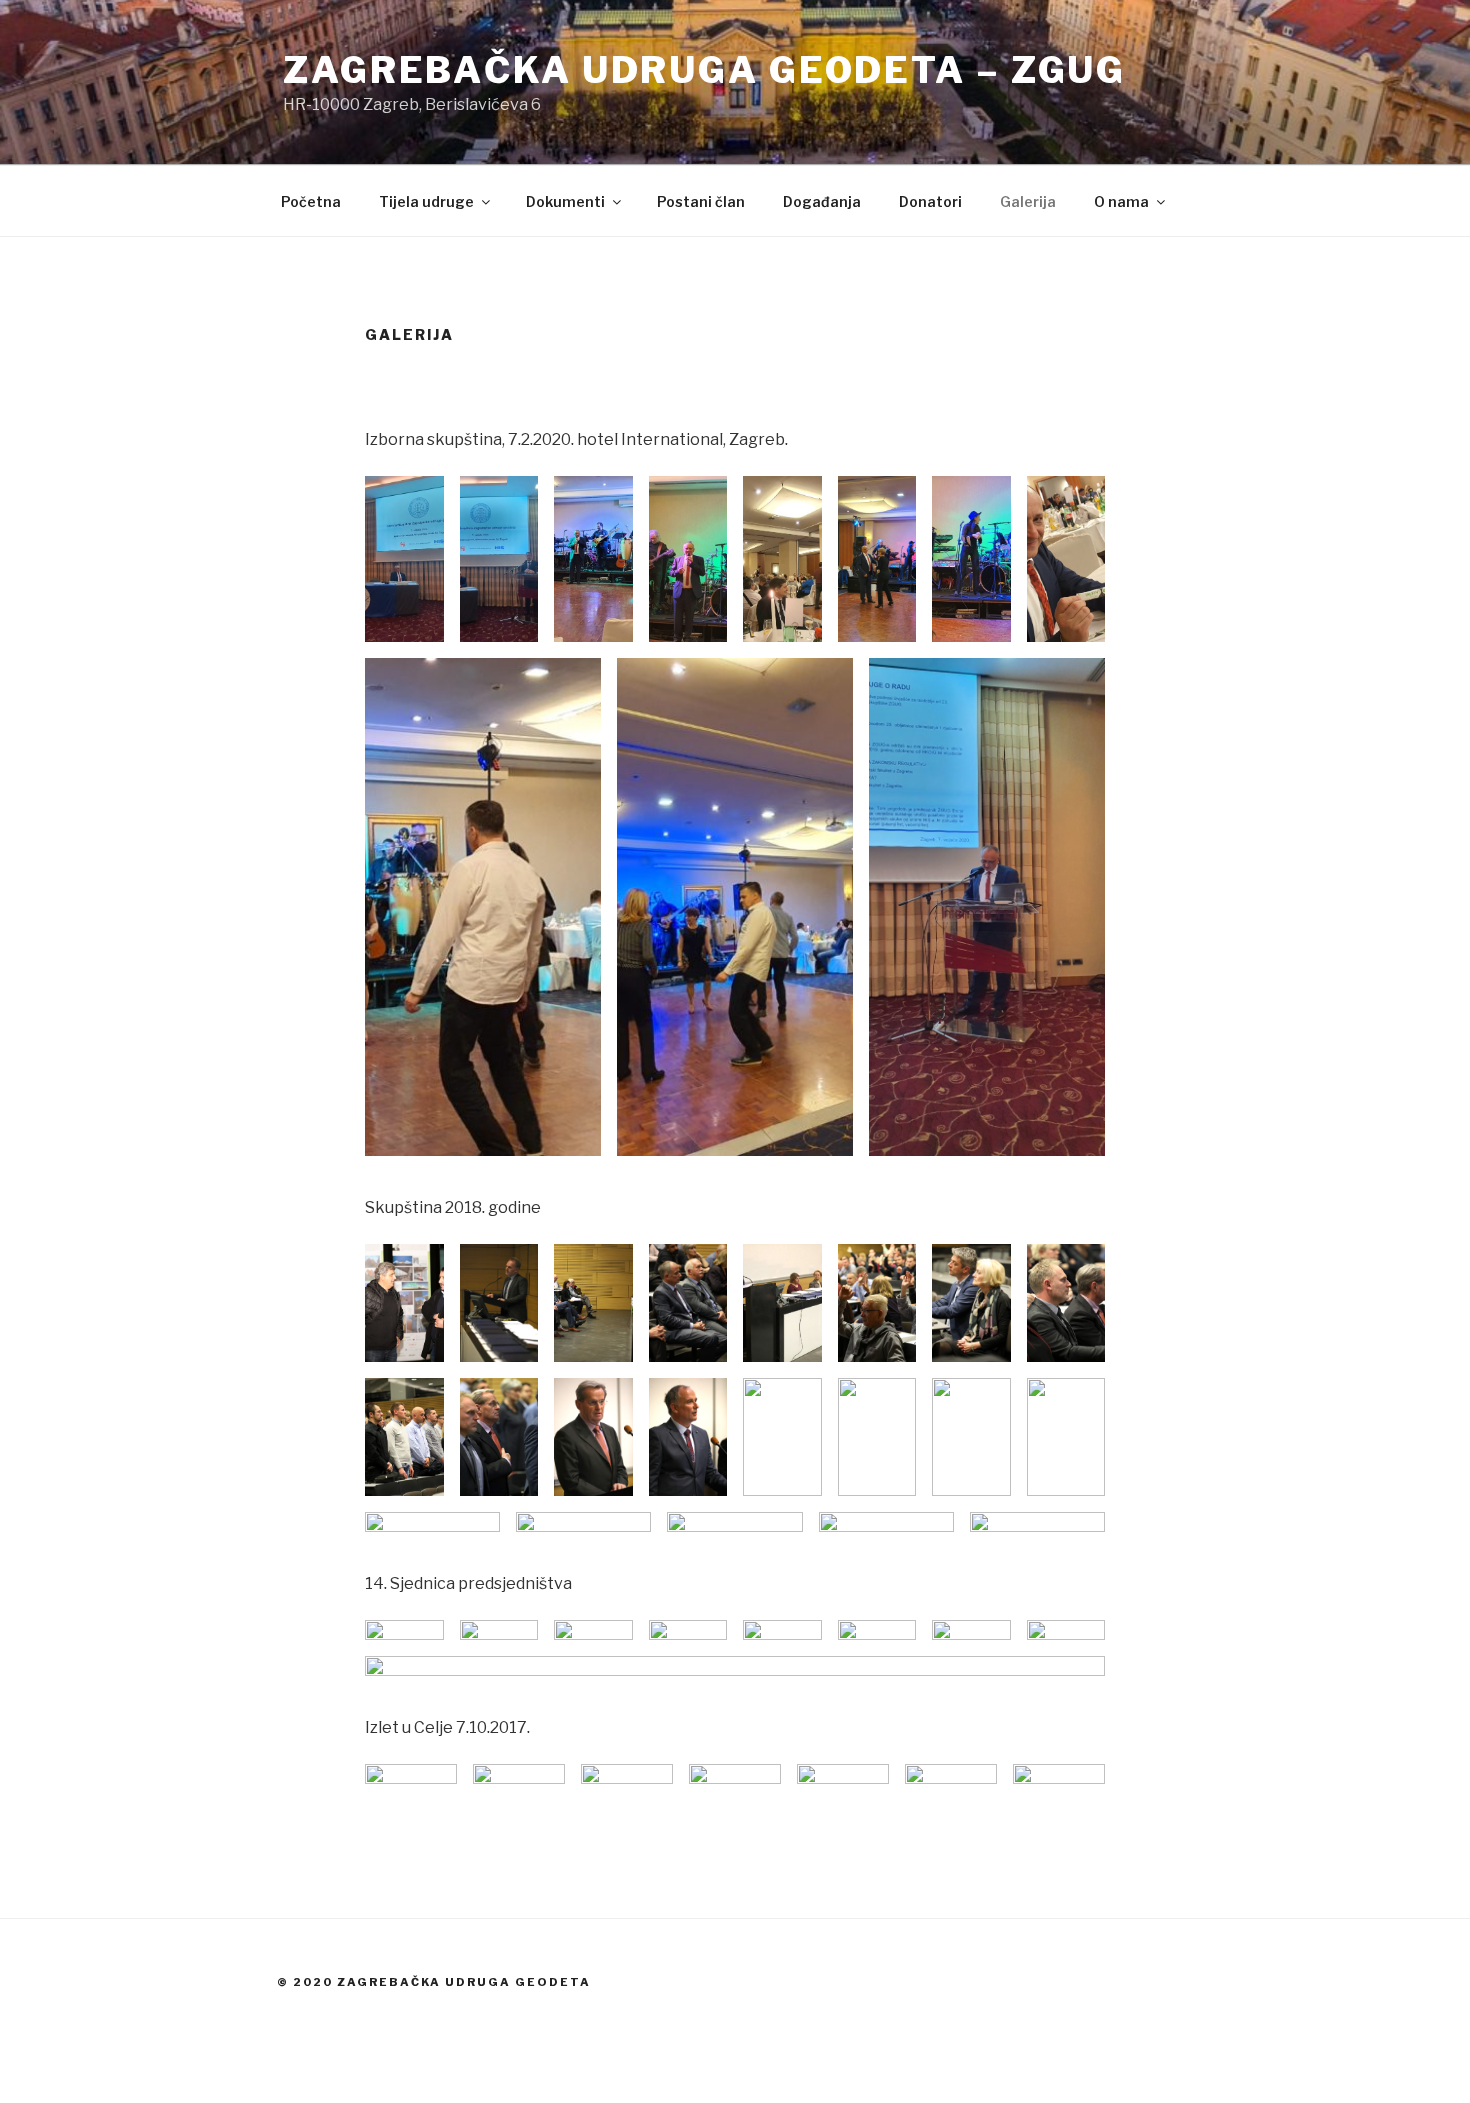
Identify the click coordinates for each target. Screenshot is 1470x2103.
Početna (311, 201)
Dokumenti (565, 201)
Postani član (701, 201)
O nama (1121, 201)
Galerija (1028, 201)
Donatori (930, 201)
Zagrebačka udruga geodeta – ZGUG (704, 70)
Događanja (822, 201)
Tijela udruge (426, 201)
